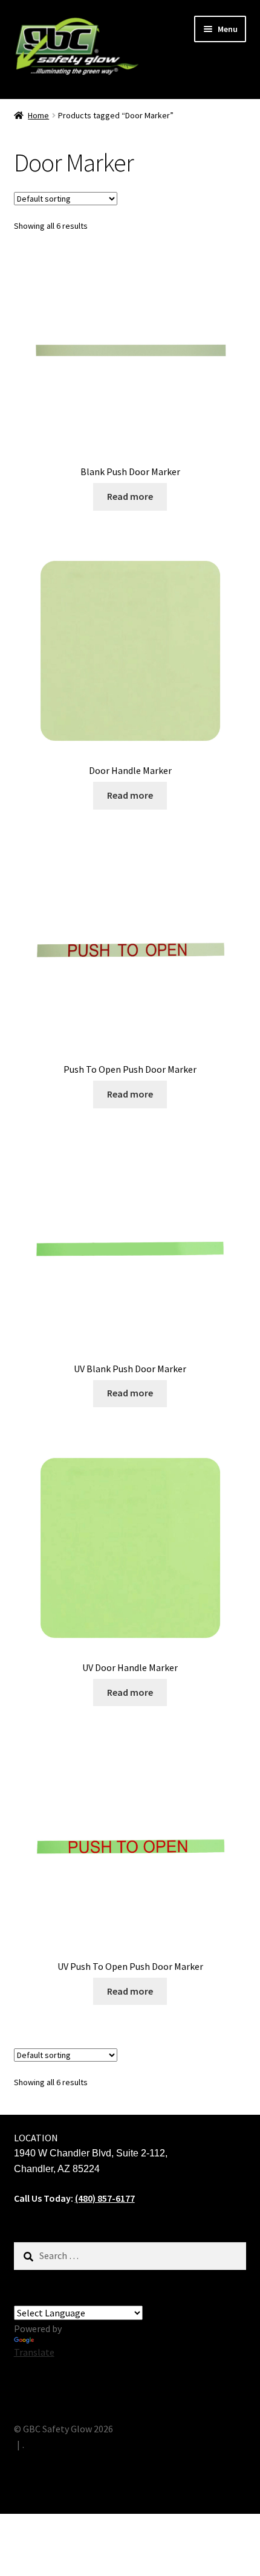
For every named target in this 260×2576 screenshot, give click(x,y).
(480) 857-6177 (105, 2198)
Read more (130, 496)
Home (38, 115)
